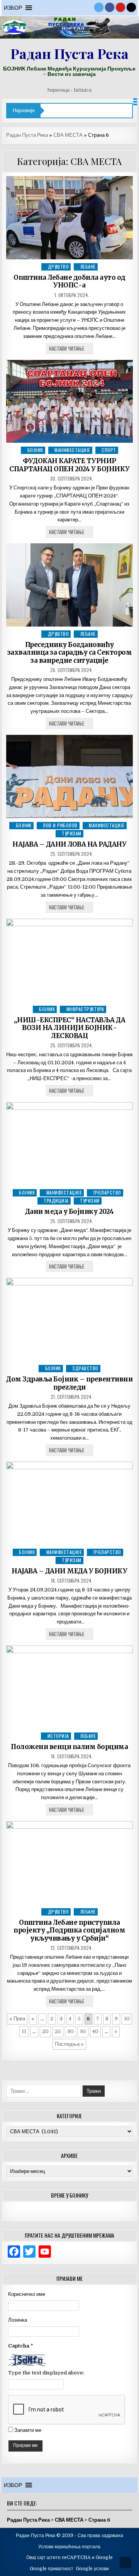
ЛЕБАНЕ (88, 266)
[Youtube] (120, 7)
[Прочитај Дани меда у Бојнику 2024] (70, 1144)
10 (127, 2019)
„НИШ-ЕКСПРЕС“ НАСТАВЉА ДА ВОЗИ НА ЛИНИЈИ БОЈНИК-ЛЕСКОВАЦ (70, 1028)
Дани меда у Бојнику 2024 (69, 1212)
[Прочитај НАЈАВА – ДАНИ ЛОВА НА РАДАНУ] (70, 776)
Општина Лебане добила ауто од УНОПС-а (69, 281)
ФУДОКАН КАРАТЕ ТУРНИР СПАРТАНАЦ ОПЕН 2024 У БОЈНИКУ (69, 465)
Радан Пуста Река (69, 53)
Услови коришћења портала (69, 2547)
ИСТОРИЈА (58, 1736)
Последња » (69, 2044)
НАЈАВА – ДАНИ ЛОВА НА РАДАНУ (69, 844)
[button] (13, 8)
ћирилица (58, 90)
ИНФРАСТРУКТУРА (85, 1009)
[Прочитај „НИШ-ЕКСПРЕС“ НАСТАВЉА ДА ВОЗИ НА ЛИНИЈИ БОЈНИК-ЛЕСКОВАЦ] (70, 960)
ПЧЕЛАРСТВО (107, 1192)
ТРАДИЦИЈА (56, 1201)
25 (58, 2031)
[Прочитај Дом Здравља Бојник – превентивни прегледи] (70, 1319)
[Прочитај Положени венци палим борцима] (70, 1687)
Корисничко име (27, 2294)
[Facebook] (110, 7)
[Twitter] (99, 7)
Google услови (92, 2569)
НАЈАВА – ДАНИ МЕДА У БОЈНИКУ (69, 1571)
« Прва (17, 2019)
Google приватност (52, 2569)
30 (70, 2031)
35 (83, 2031)
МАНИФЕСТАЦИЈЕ (72, 450)
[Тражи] (131, 7)
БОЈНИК (35, 450)
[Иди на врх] (125, 2563)
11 (24, 2031)
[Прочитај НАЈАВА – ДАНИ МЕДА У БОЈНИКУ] (70, 1503)
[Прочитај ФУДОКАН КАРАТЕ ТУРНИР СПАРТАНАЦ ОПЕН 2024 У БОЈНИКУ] (70, 402)
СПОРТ (109, 450)
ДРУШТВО (58, 266)
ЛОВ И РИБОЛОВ (60, 825)
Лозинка (18, 2320)
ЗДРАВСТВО (85, 1368)
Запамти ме (28, 2430)
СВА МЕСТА (68, 135)
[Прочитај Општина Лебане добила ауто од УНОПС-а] (70, 218)
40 (95, 2031)
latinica (83, 90)
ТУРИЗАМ (72, 833)
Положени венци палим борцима (69, 1747)
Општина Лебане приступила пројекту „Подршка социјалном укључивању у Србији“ (69, 1930)
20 (45, 2031)
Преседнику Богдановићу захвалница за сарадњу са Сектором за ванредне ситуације (70, 653)
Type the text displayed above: (46, 2373)
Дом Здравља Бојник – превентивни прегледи (69, 1383)
